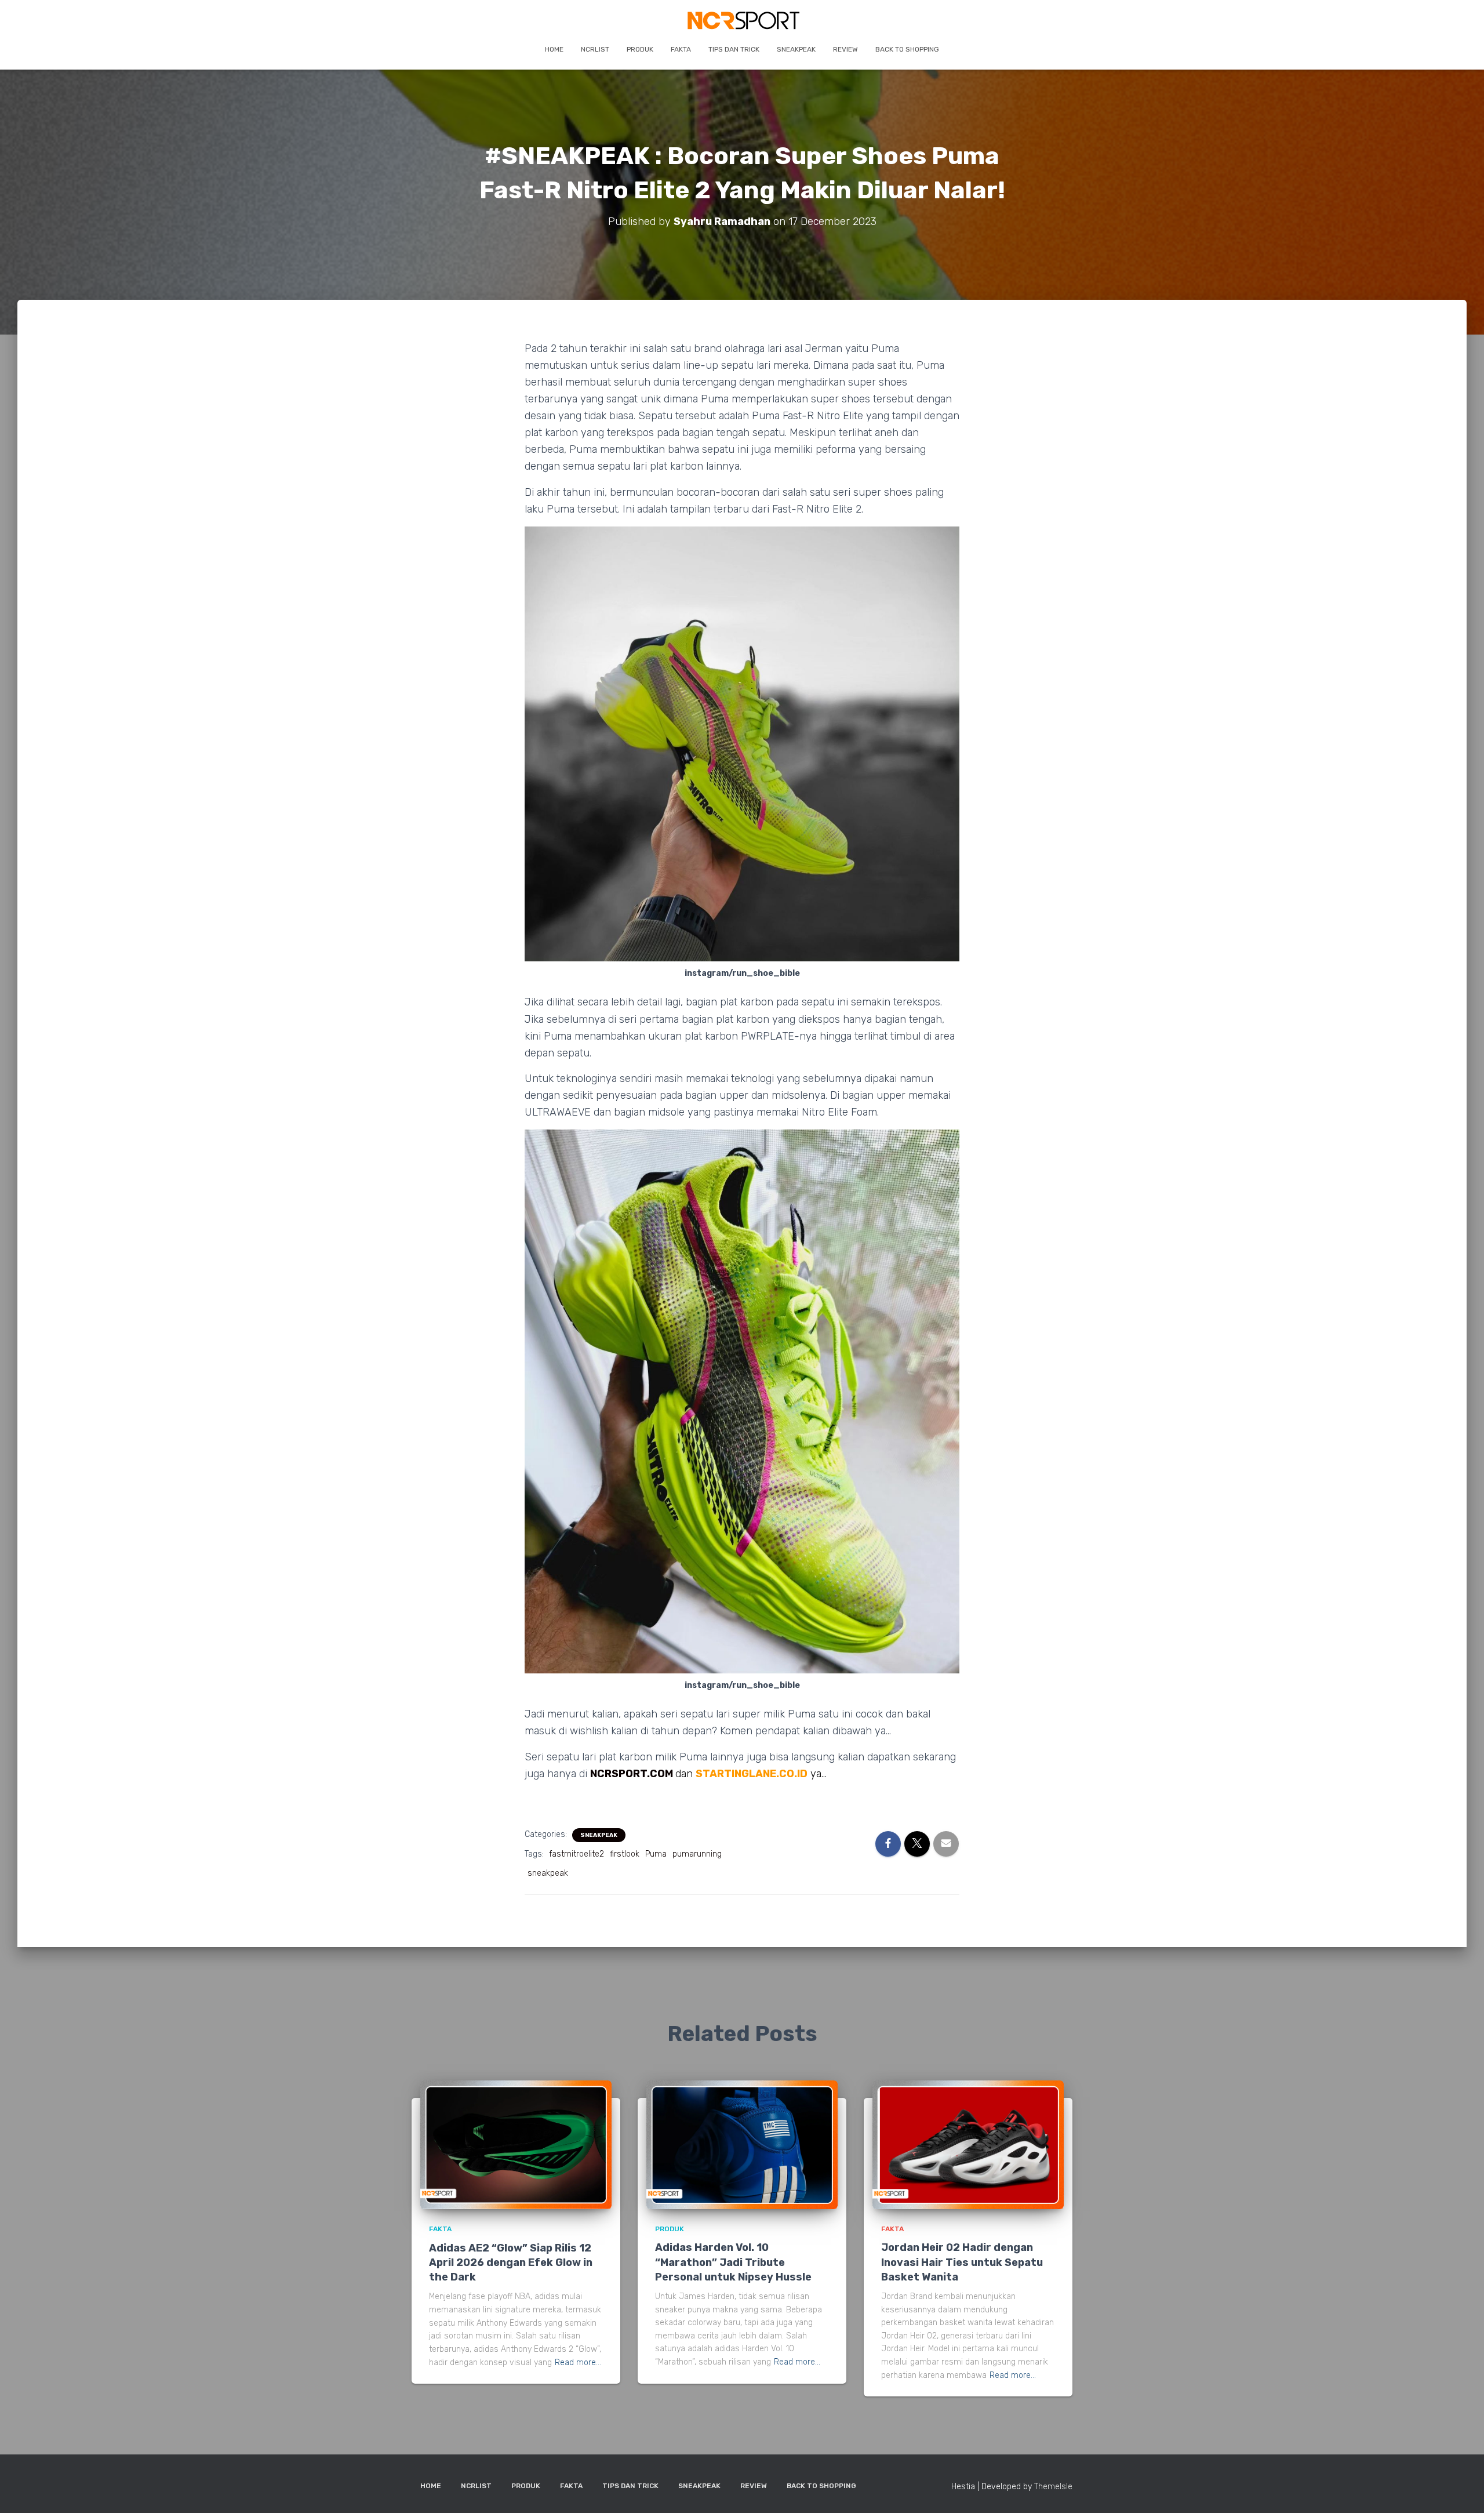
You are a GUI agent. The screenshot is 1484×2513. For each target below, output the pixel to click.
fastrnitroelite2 (576, 1854)
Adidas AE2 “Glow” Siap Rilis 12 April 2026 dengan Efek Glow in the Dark (511, 2263)
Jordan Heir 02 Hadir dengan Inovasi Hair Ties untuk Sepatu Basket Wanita (962, 2262)
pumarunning (697, 1854)
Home (554, 49)
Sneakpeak (796, 49)
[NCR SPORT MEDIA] (742, 20)
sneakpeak (548, 1873)
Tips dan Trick (734, 49)
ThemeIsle (1053, 2487)
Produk (640, 49)
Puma (656, 1854)
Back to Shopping (907, 49)
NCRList (595, 49)
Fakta (681, 49)
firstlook (625, 1854)
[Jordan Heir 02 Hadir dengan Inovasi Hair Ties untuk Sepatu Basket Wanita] (968, 2145)
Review (845, 49)
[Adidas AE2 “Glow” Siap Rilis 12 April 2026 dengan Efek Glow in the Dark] (516, 2145)
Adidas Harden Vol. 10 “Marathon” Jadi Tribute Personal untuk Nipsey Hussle (733, 2262)
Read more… (578, 2363)
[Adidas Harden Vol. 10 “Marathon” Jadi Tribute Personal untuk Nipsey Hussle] (742, 2145)
